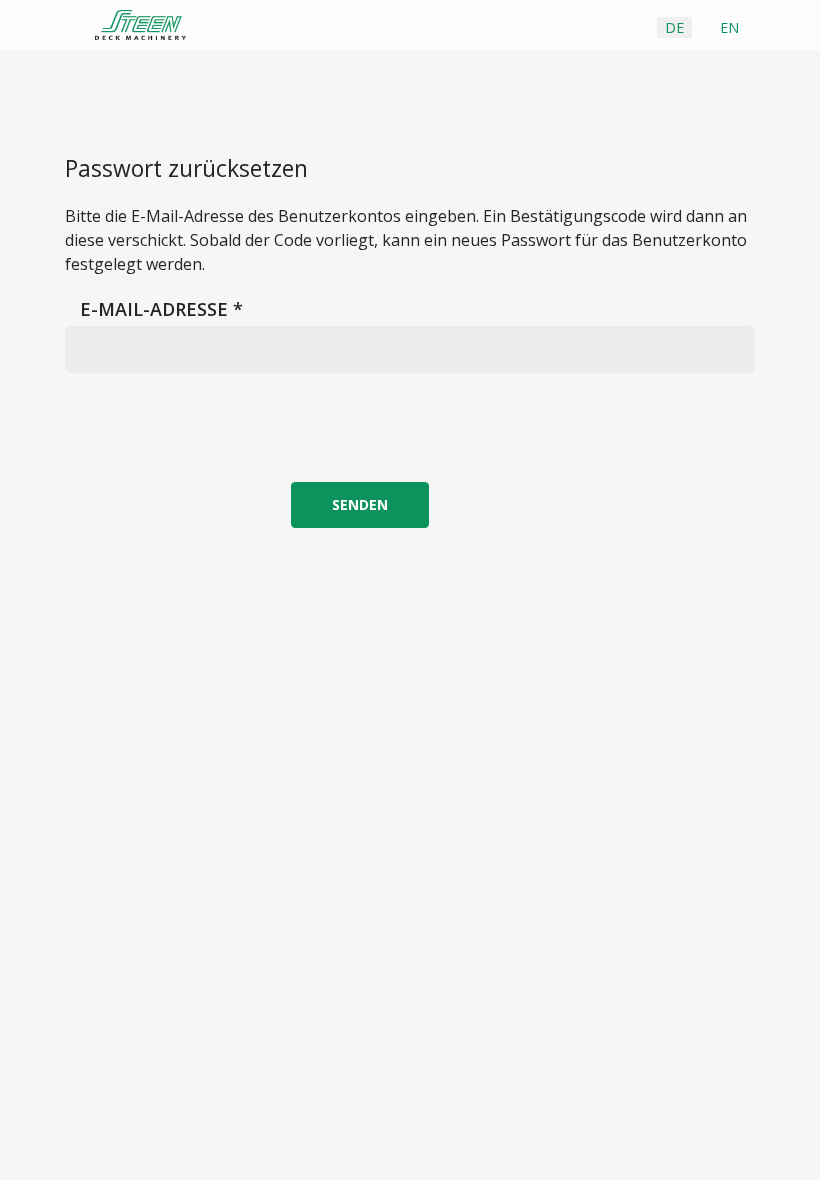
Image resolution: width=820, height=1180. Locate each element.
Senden (360, 504)
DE (674, 27)
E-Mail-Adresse (161, 309)
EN (729, 27)
